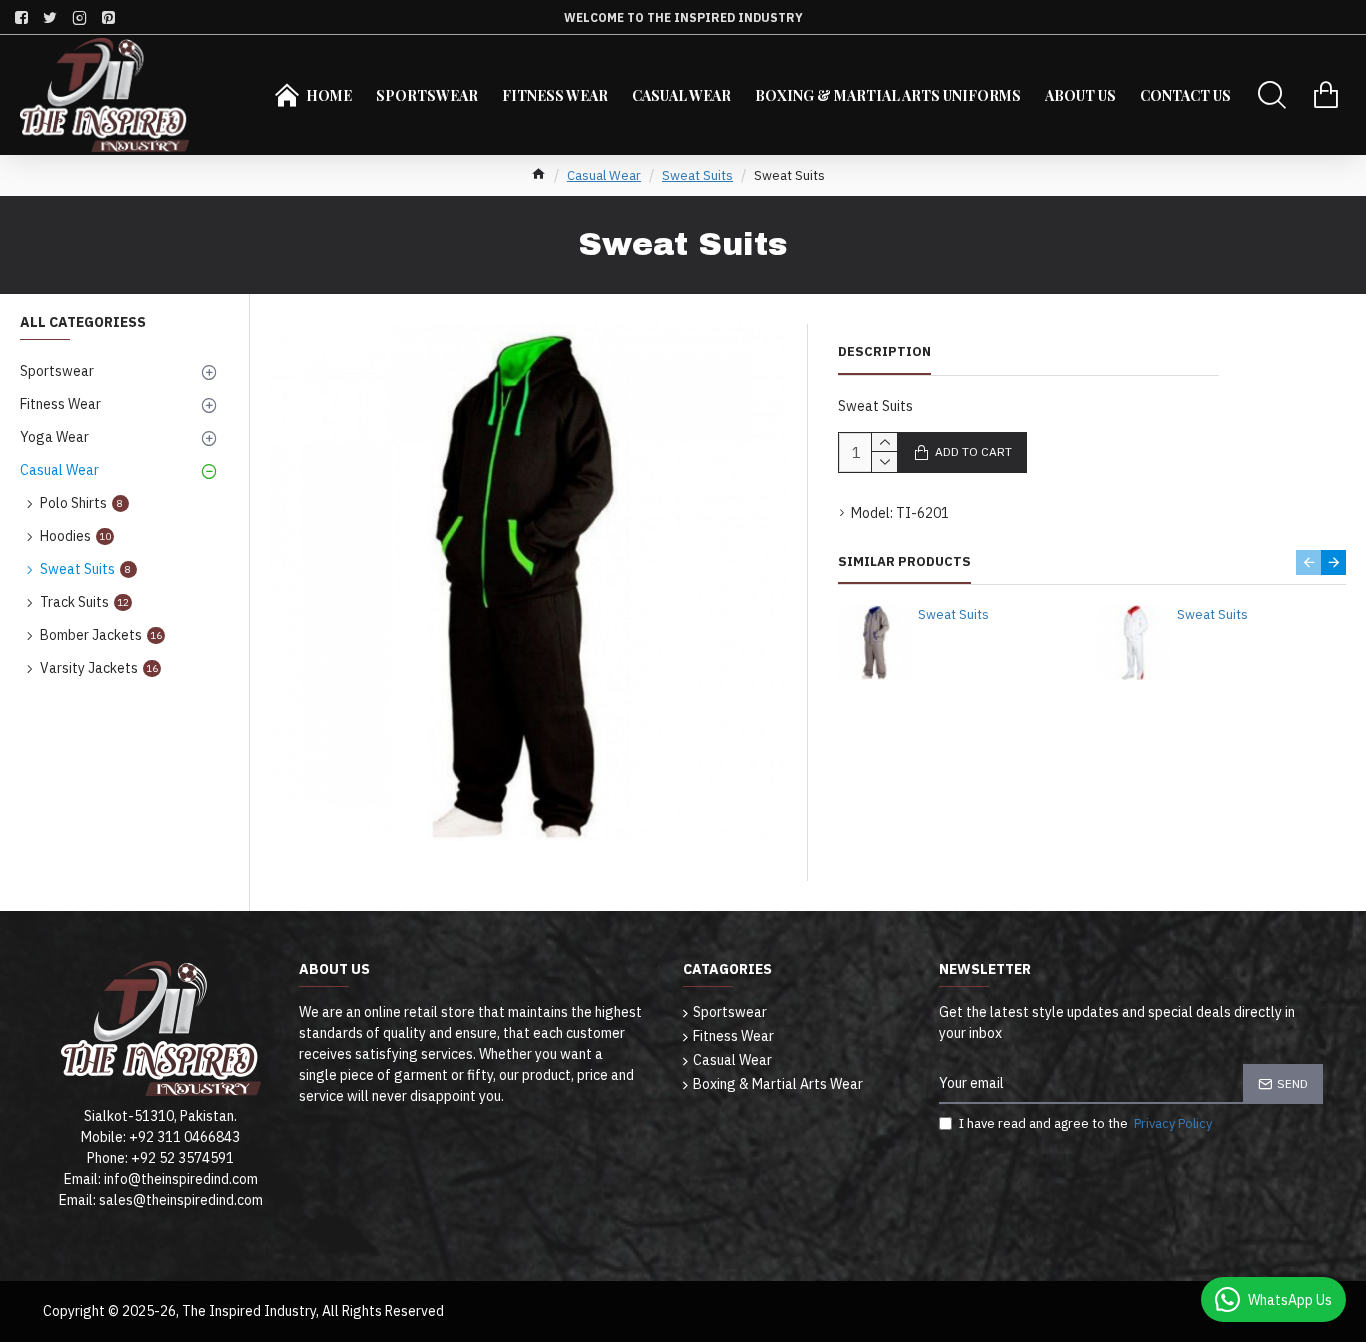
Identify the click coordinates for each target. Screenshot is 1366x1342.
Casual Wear (604, 175)
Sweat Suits (697, 175)
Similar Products (904, 562)
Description (884, 352)
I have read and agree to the (1085, 1123)
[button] (1308, 562)
